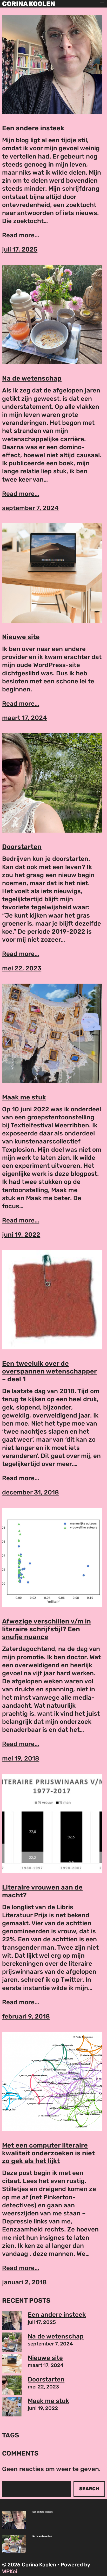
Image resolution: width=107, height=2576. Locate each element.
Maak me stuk (24, 1097)
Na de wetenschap (32, 378)
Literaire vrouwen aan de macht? (42, 1891)
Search (89, 2489)
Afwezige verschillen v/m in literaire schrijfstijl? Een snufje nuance (46, 1629)
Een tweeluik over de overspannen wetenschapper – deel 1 (49, 1371)
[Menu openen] (102, 4)
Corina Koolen (29, 4)
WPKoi (10, 2571)
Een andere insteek (33, 128)
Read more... (21, 235)
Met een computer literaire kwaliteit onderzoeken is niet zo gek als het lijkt (48, 2153)
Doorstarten (22, 847)
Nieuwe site (21, 637)
